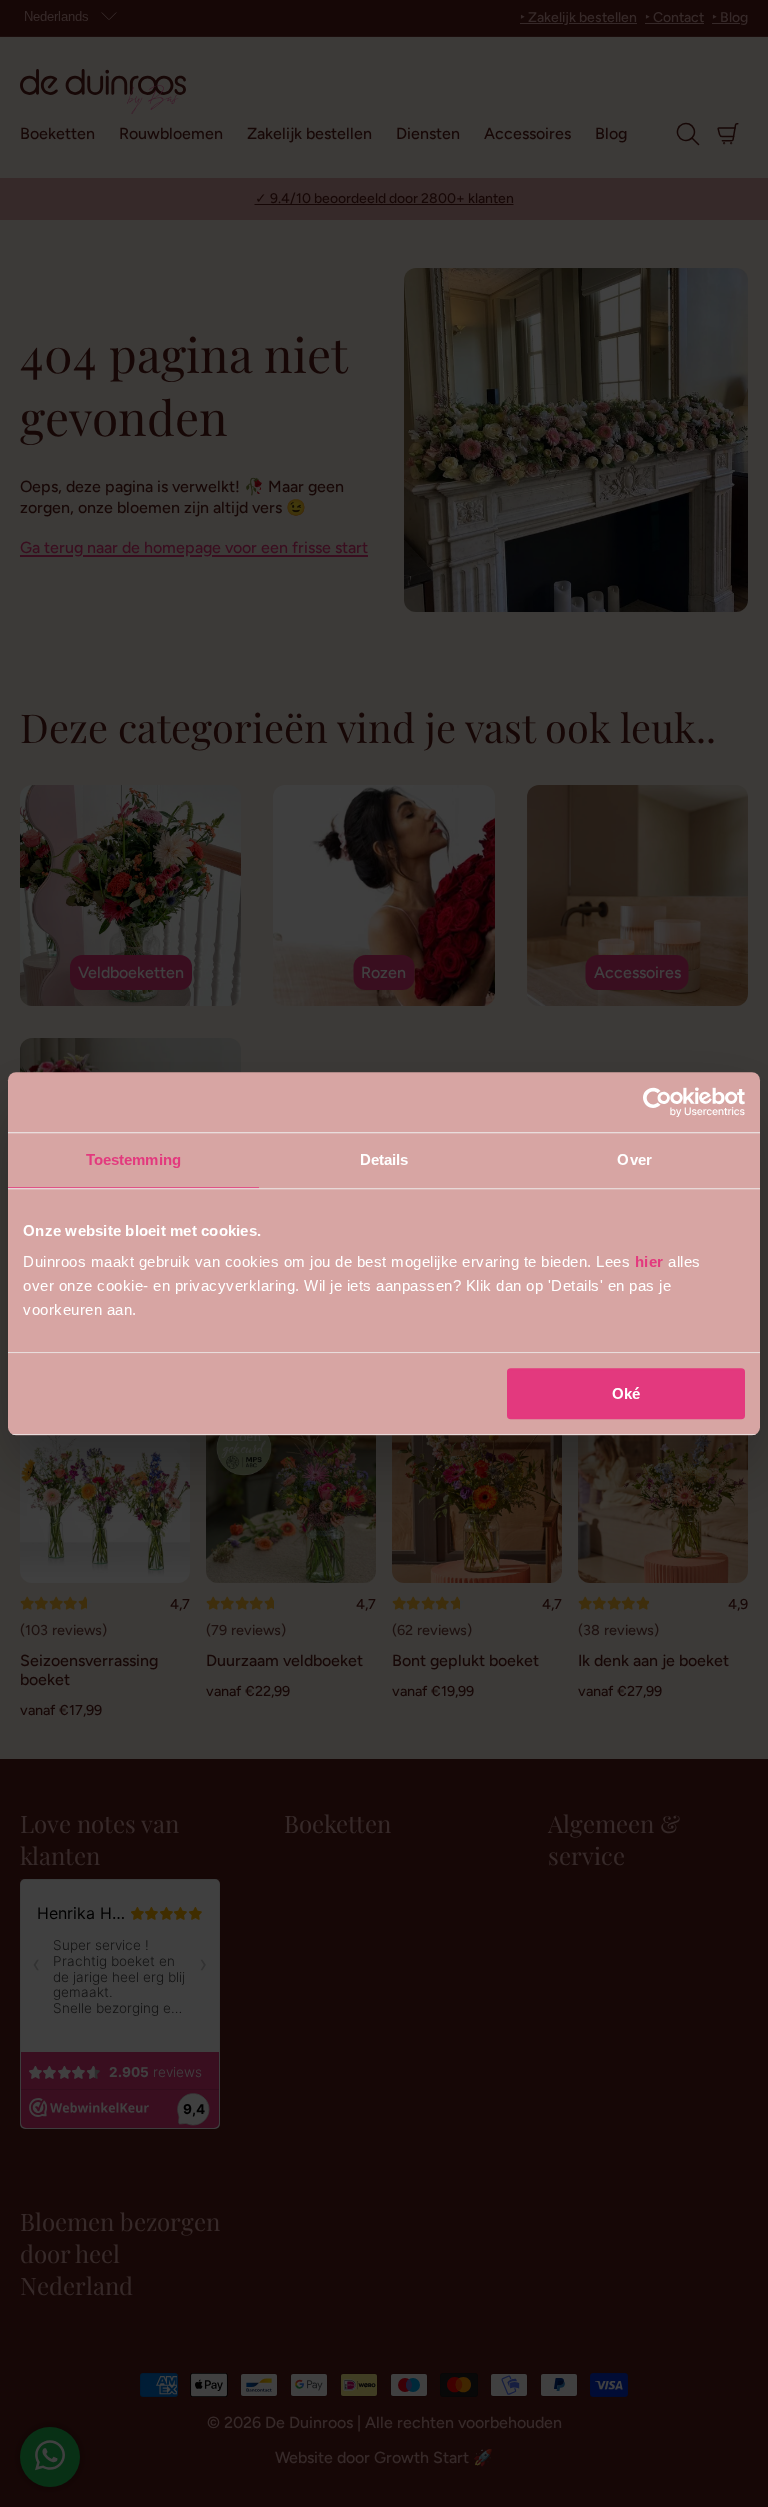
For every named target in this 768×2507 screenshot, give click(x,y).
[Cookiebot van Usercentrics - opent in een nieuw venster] (657, 1102)
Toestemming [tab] (133, 1159)
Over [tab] (634, 1159)
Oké (626, 1393)
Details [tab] (384, 1159)
